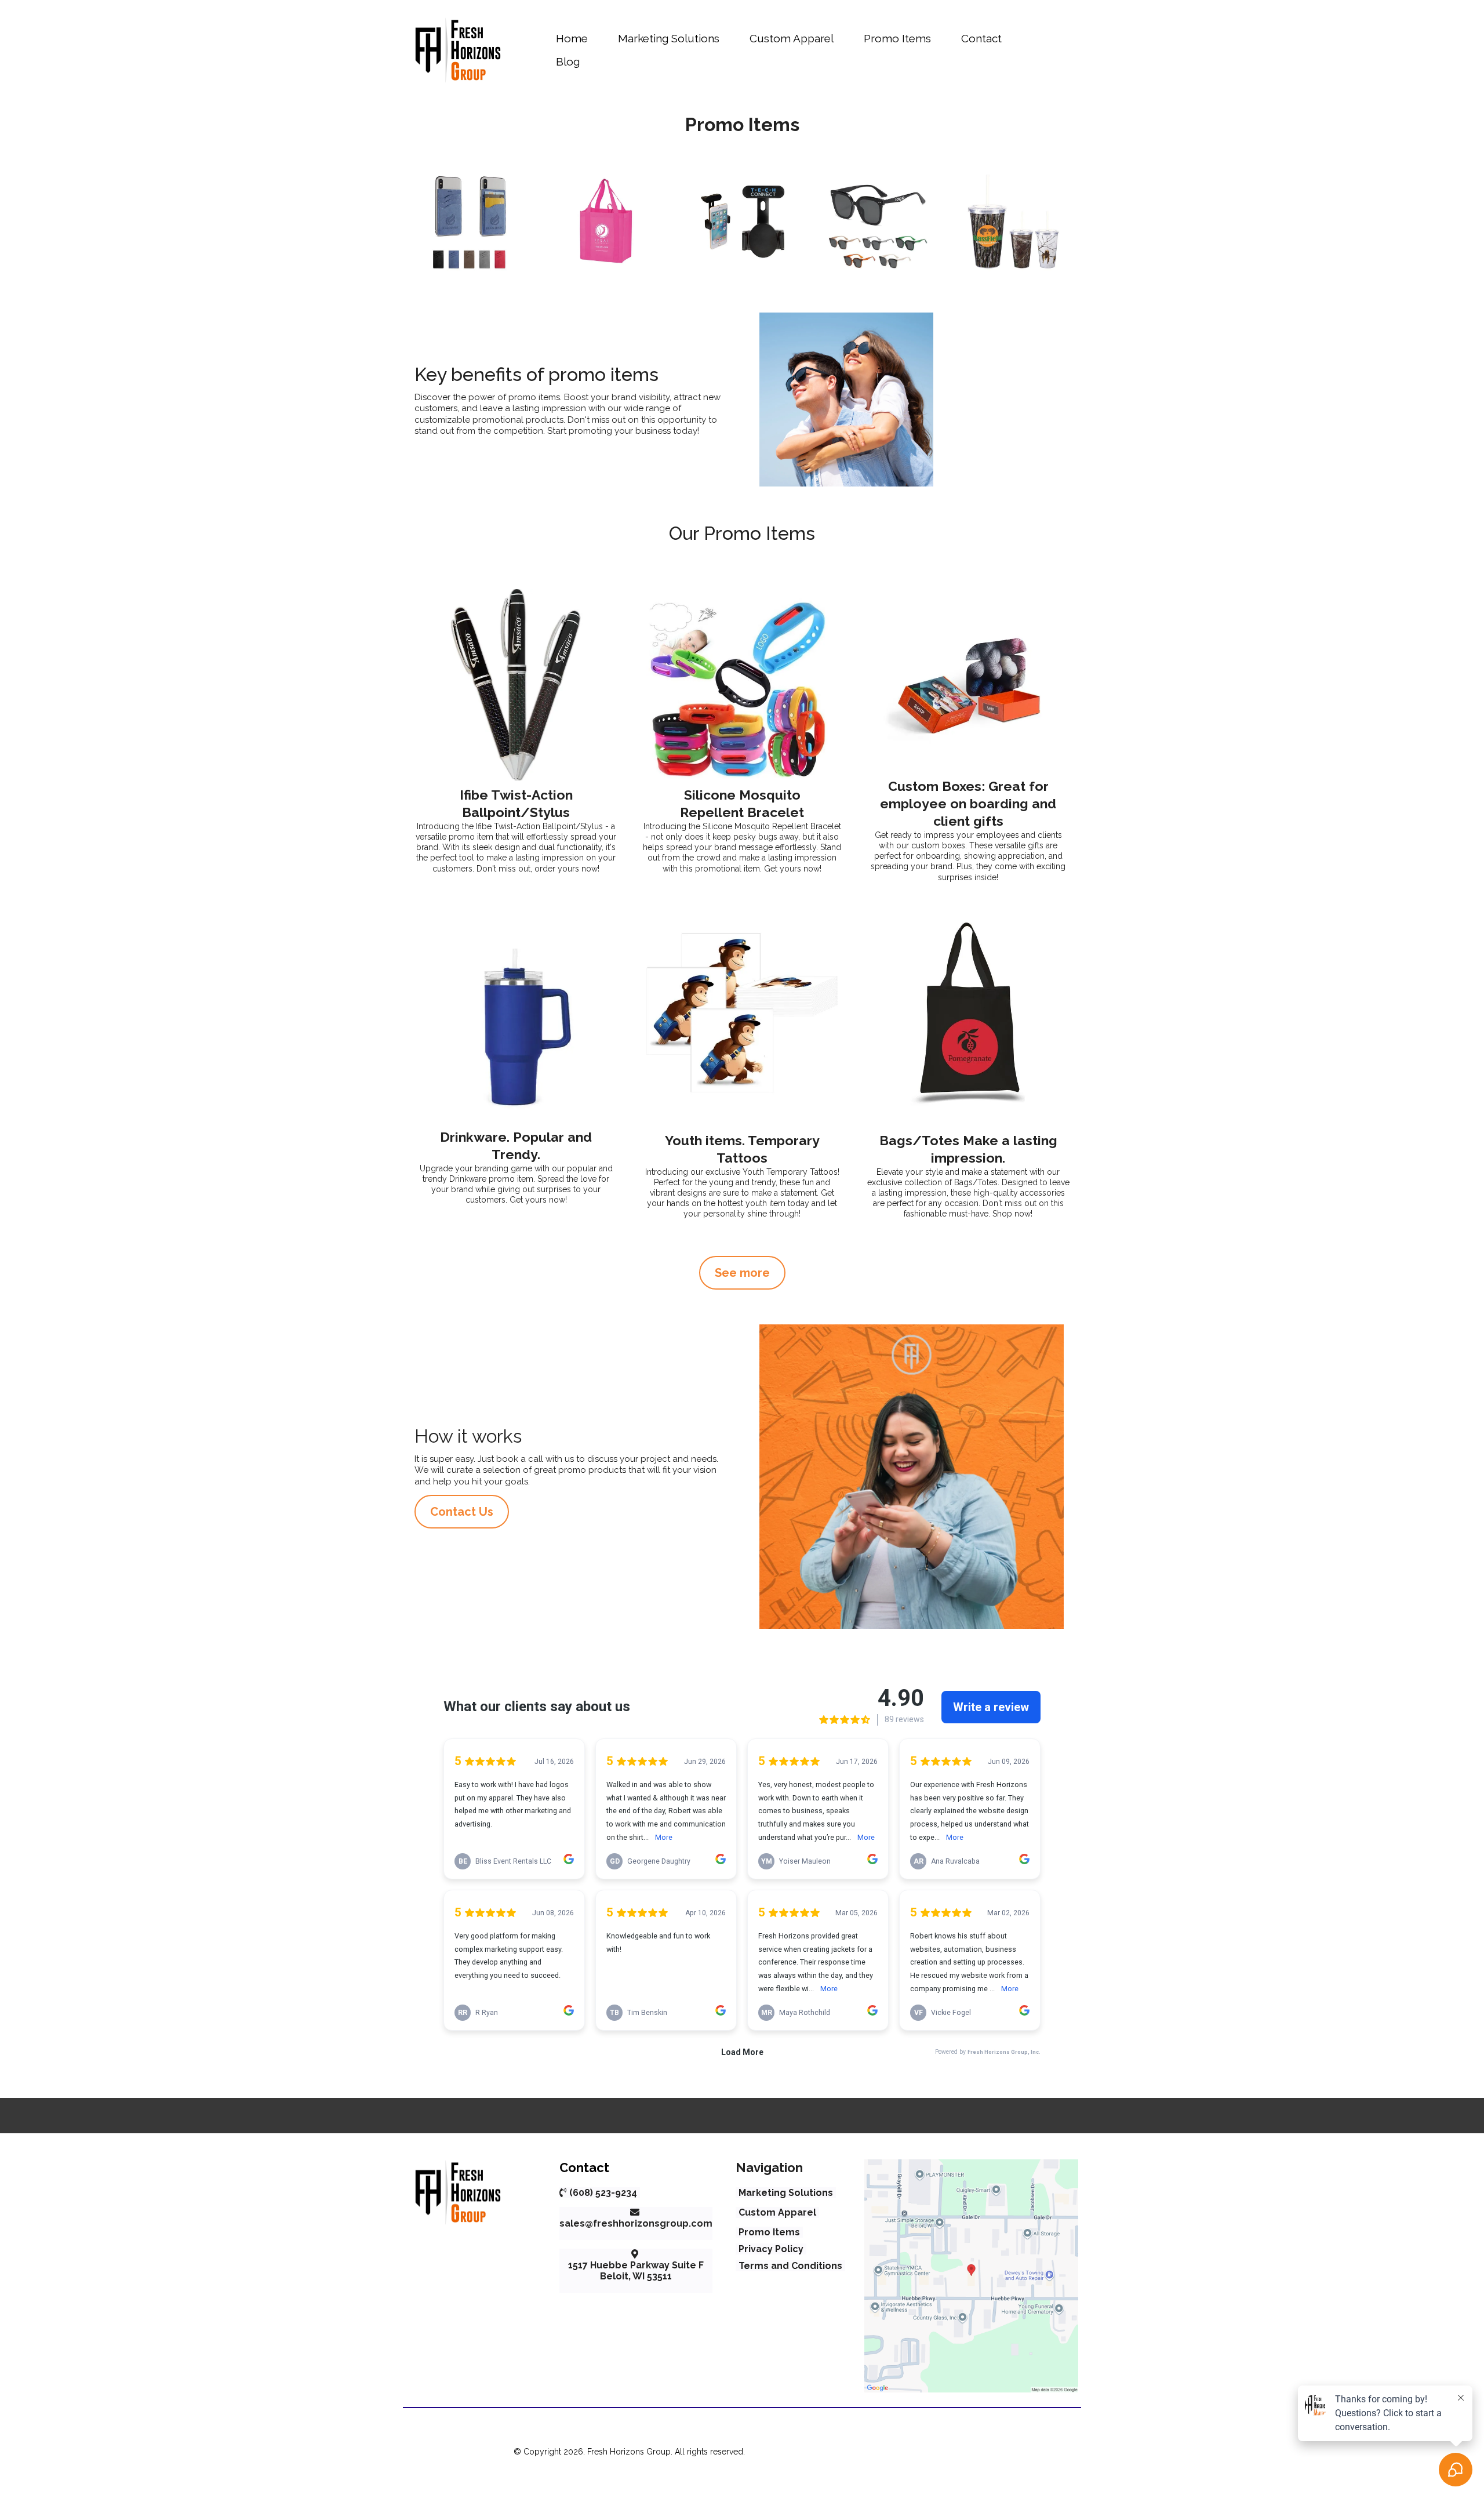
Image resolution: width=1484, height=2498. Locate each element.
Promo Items (897, 38)
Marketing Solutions (669, 38)
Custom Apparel (792, 38)
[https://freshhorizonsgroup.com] (458, 50)
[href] (971, 2276)
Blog (568, 61)
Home (572, 38)
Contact (981, 38)
